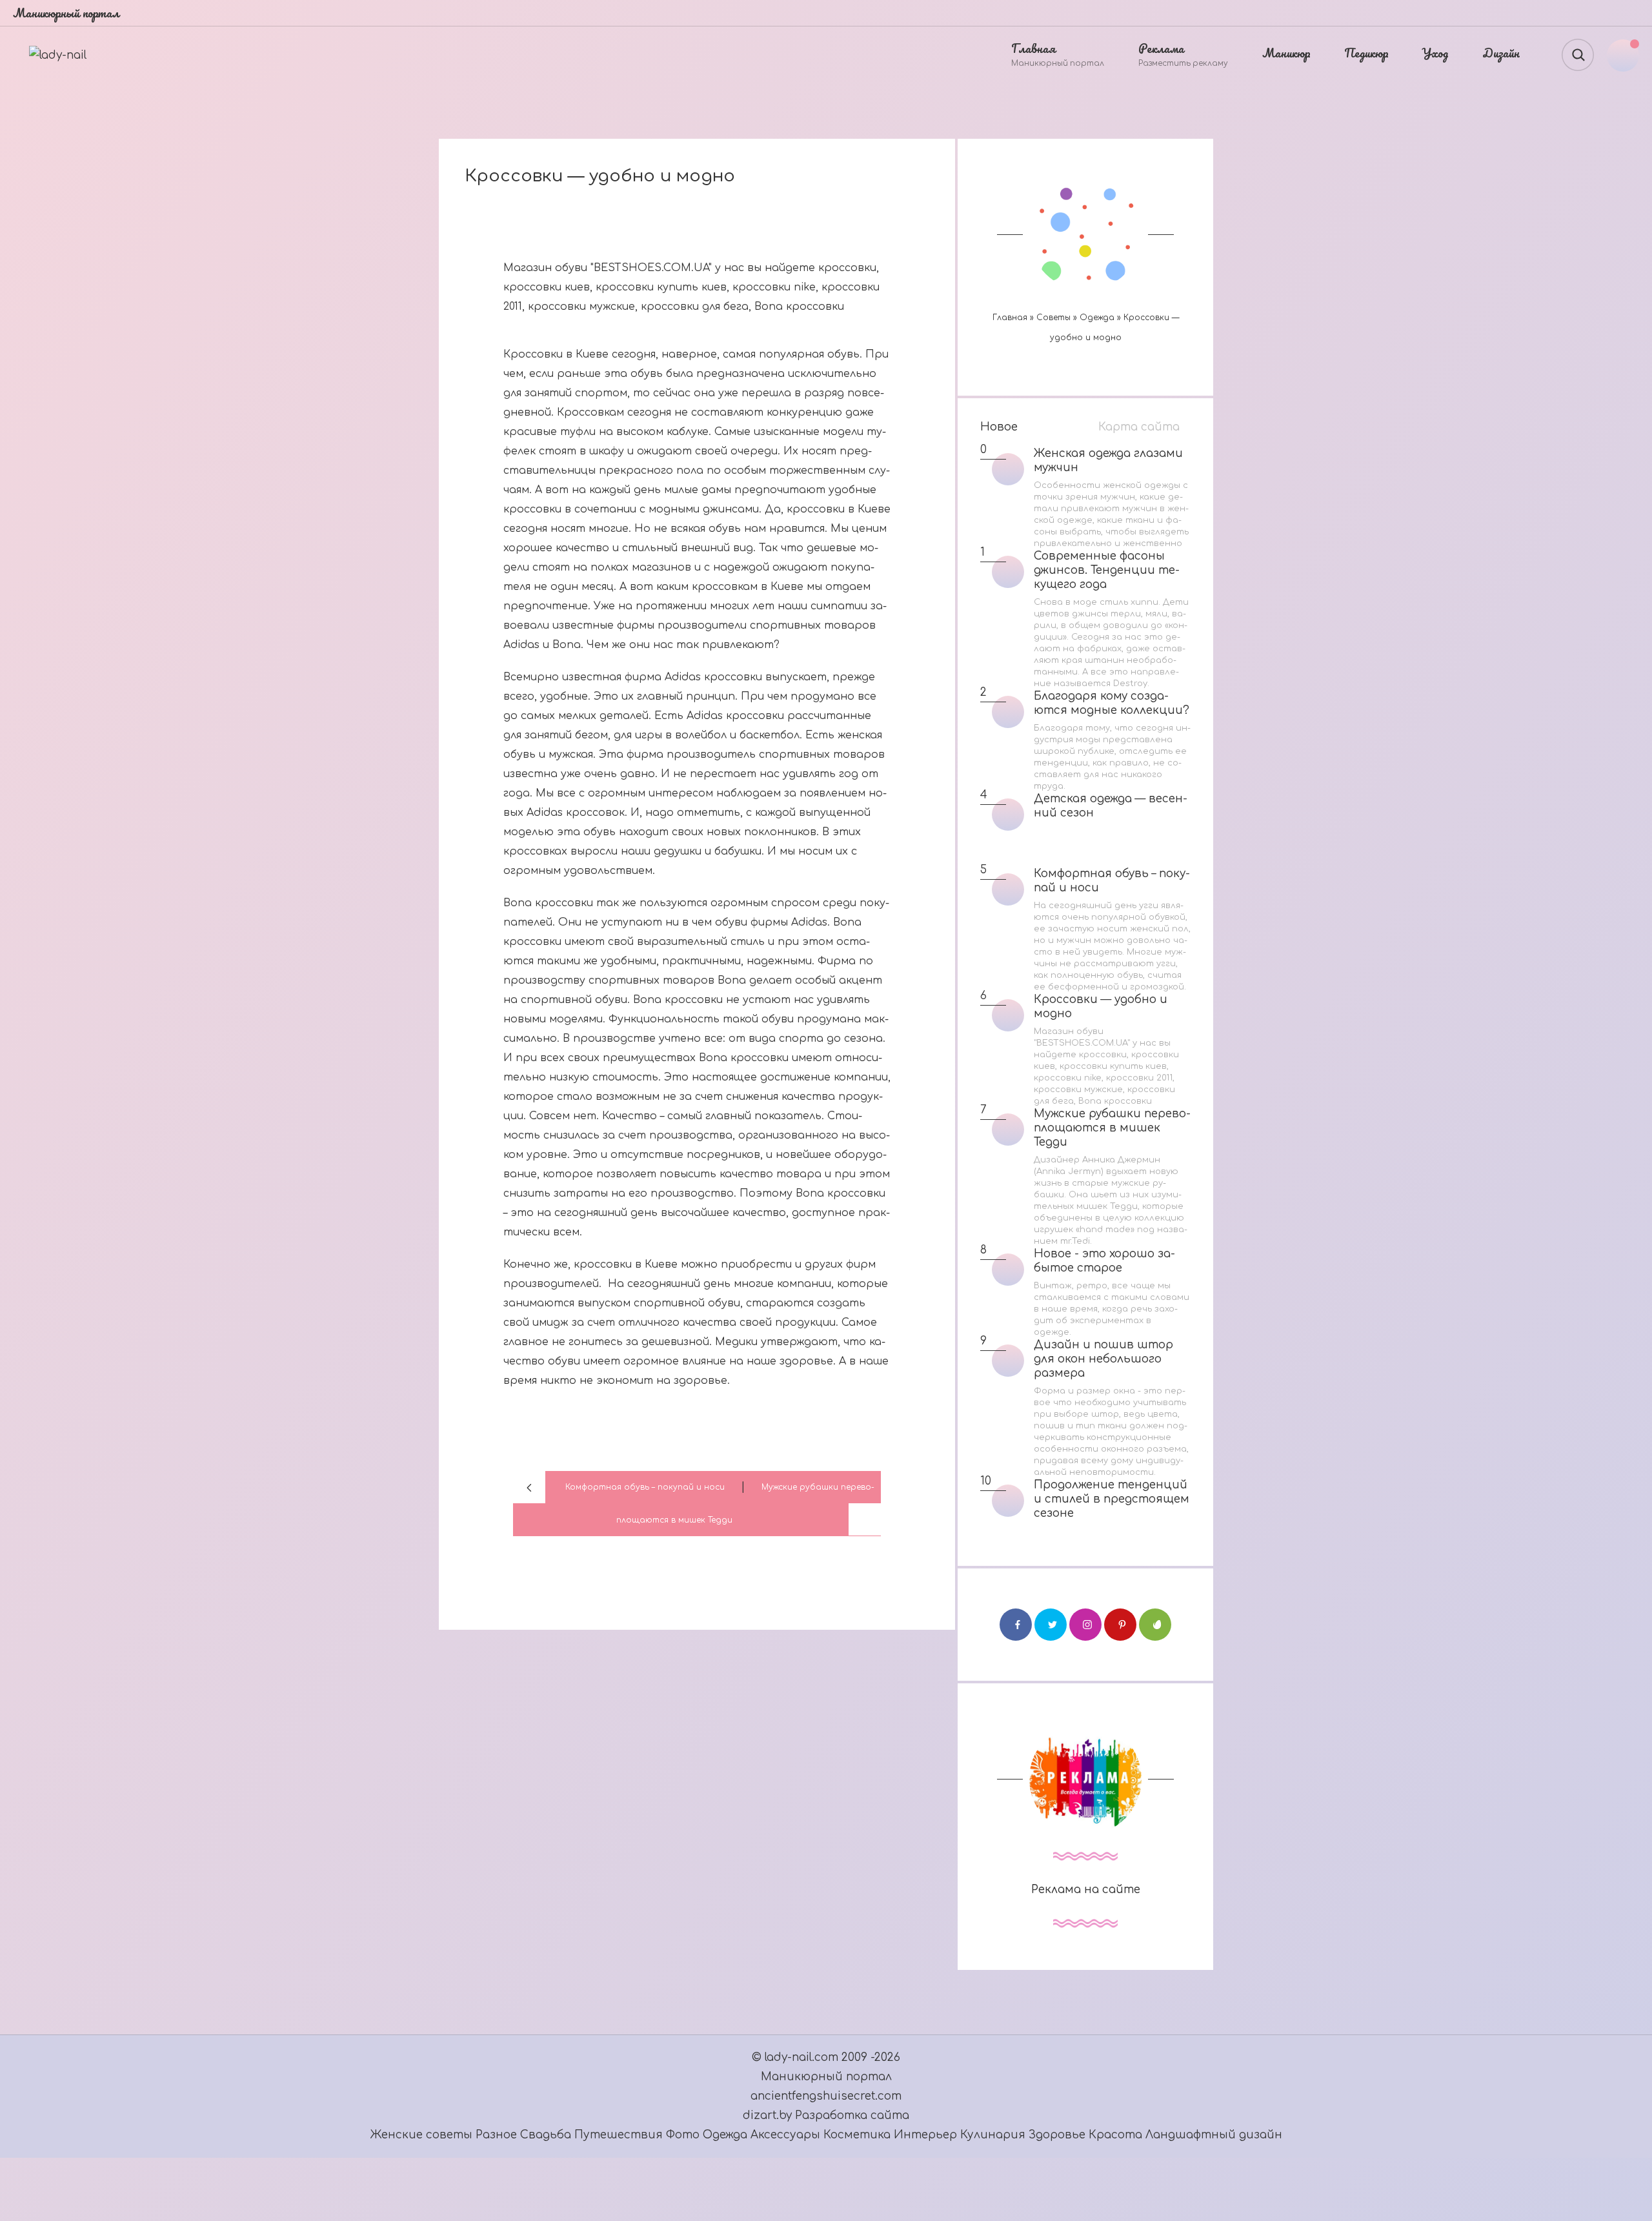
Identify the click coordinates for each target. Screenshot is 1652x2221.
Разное (496, 2135)
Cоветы (1053, 318)
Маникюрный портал (826, 2077)
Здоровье (1057, 2135)
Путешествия (620, 2135)
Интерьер (927, 2135)
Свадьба (546, 2135)
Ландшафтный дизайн (1214, 2135)
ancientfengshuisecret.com (826, 2096)
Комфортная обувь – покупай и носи (645, 1487)
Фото (683, 2135)
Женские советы (421, 2135)
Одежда (1097, 318)
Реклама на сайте (1086, 1890)
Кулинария (993, 2135)
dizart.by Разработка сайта (826, 2115)
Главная (1010, 318)
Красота (1115, 2135)
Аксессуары (787, 2135)
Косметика (857, 2135)
